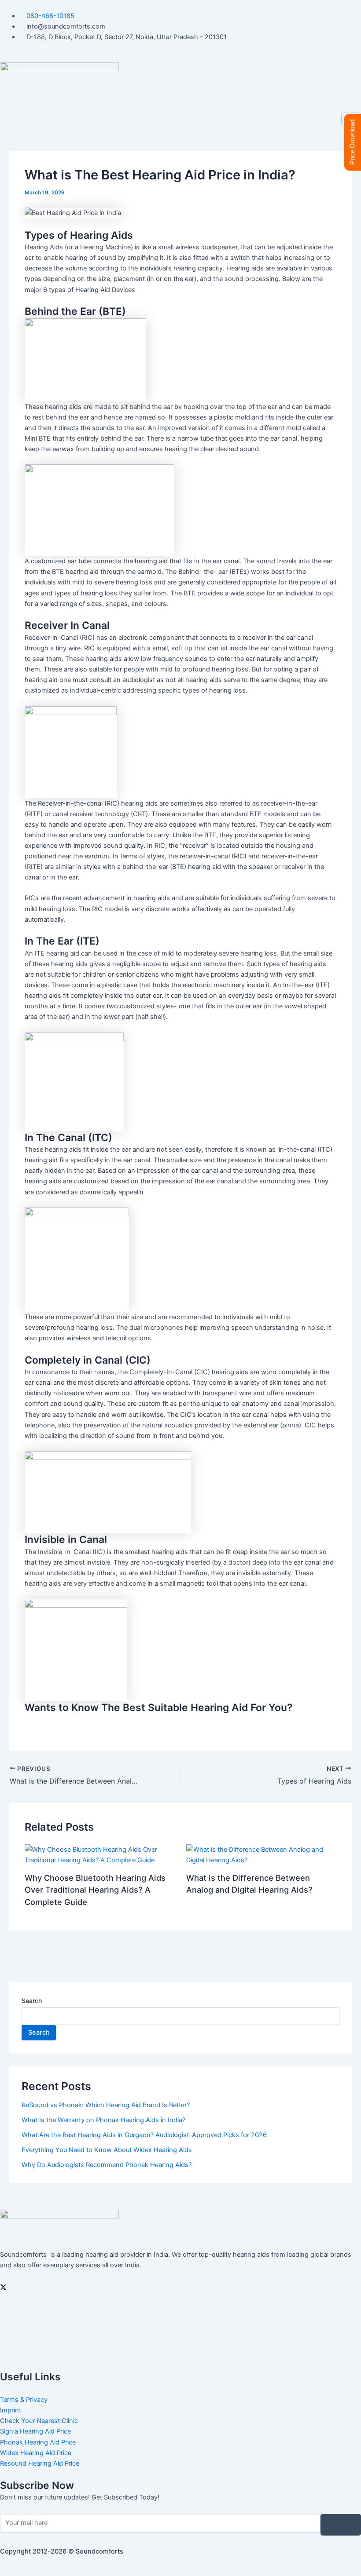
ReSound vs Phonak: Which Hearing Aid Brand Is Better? (106, 2105)
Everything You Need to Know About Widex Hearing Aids (107, 2150)
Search (32, 2001)
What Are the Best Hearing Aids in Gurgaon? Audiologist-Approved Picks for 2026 (144, 2135)
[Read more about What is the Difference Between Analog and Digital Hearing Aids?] (261, 1854)
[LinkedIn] (180, 2326)
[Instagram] (180, 2346)
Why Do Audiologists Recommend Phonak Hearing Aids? (107, 2165)
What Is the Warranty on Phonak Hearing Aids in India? (103, 2120)
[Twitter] (180, 2287)
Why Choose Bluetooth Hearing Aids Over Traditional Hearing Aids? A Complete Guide (95, 1890)
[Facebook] (180, 2306)
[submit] (341, 2525)
